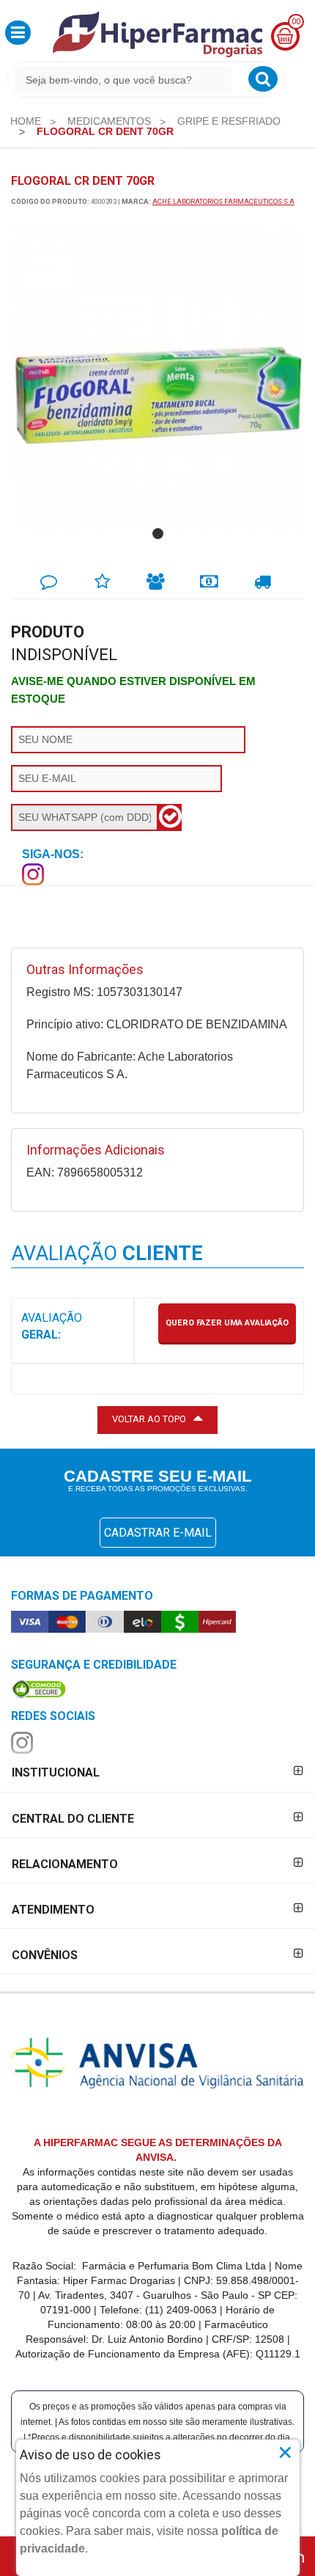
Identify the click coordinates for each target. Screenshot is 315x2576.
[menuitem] (26, 121)
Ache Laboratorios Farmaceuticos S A (223, 201)
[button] (18, 33)
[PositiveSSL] (39, 1688)
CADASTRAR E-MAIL (158, 1533)
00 (296, 22)
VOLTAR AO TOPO (149, 1419)
